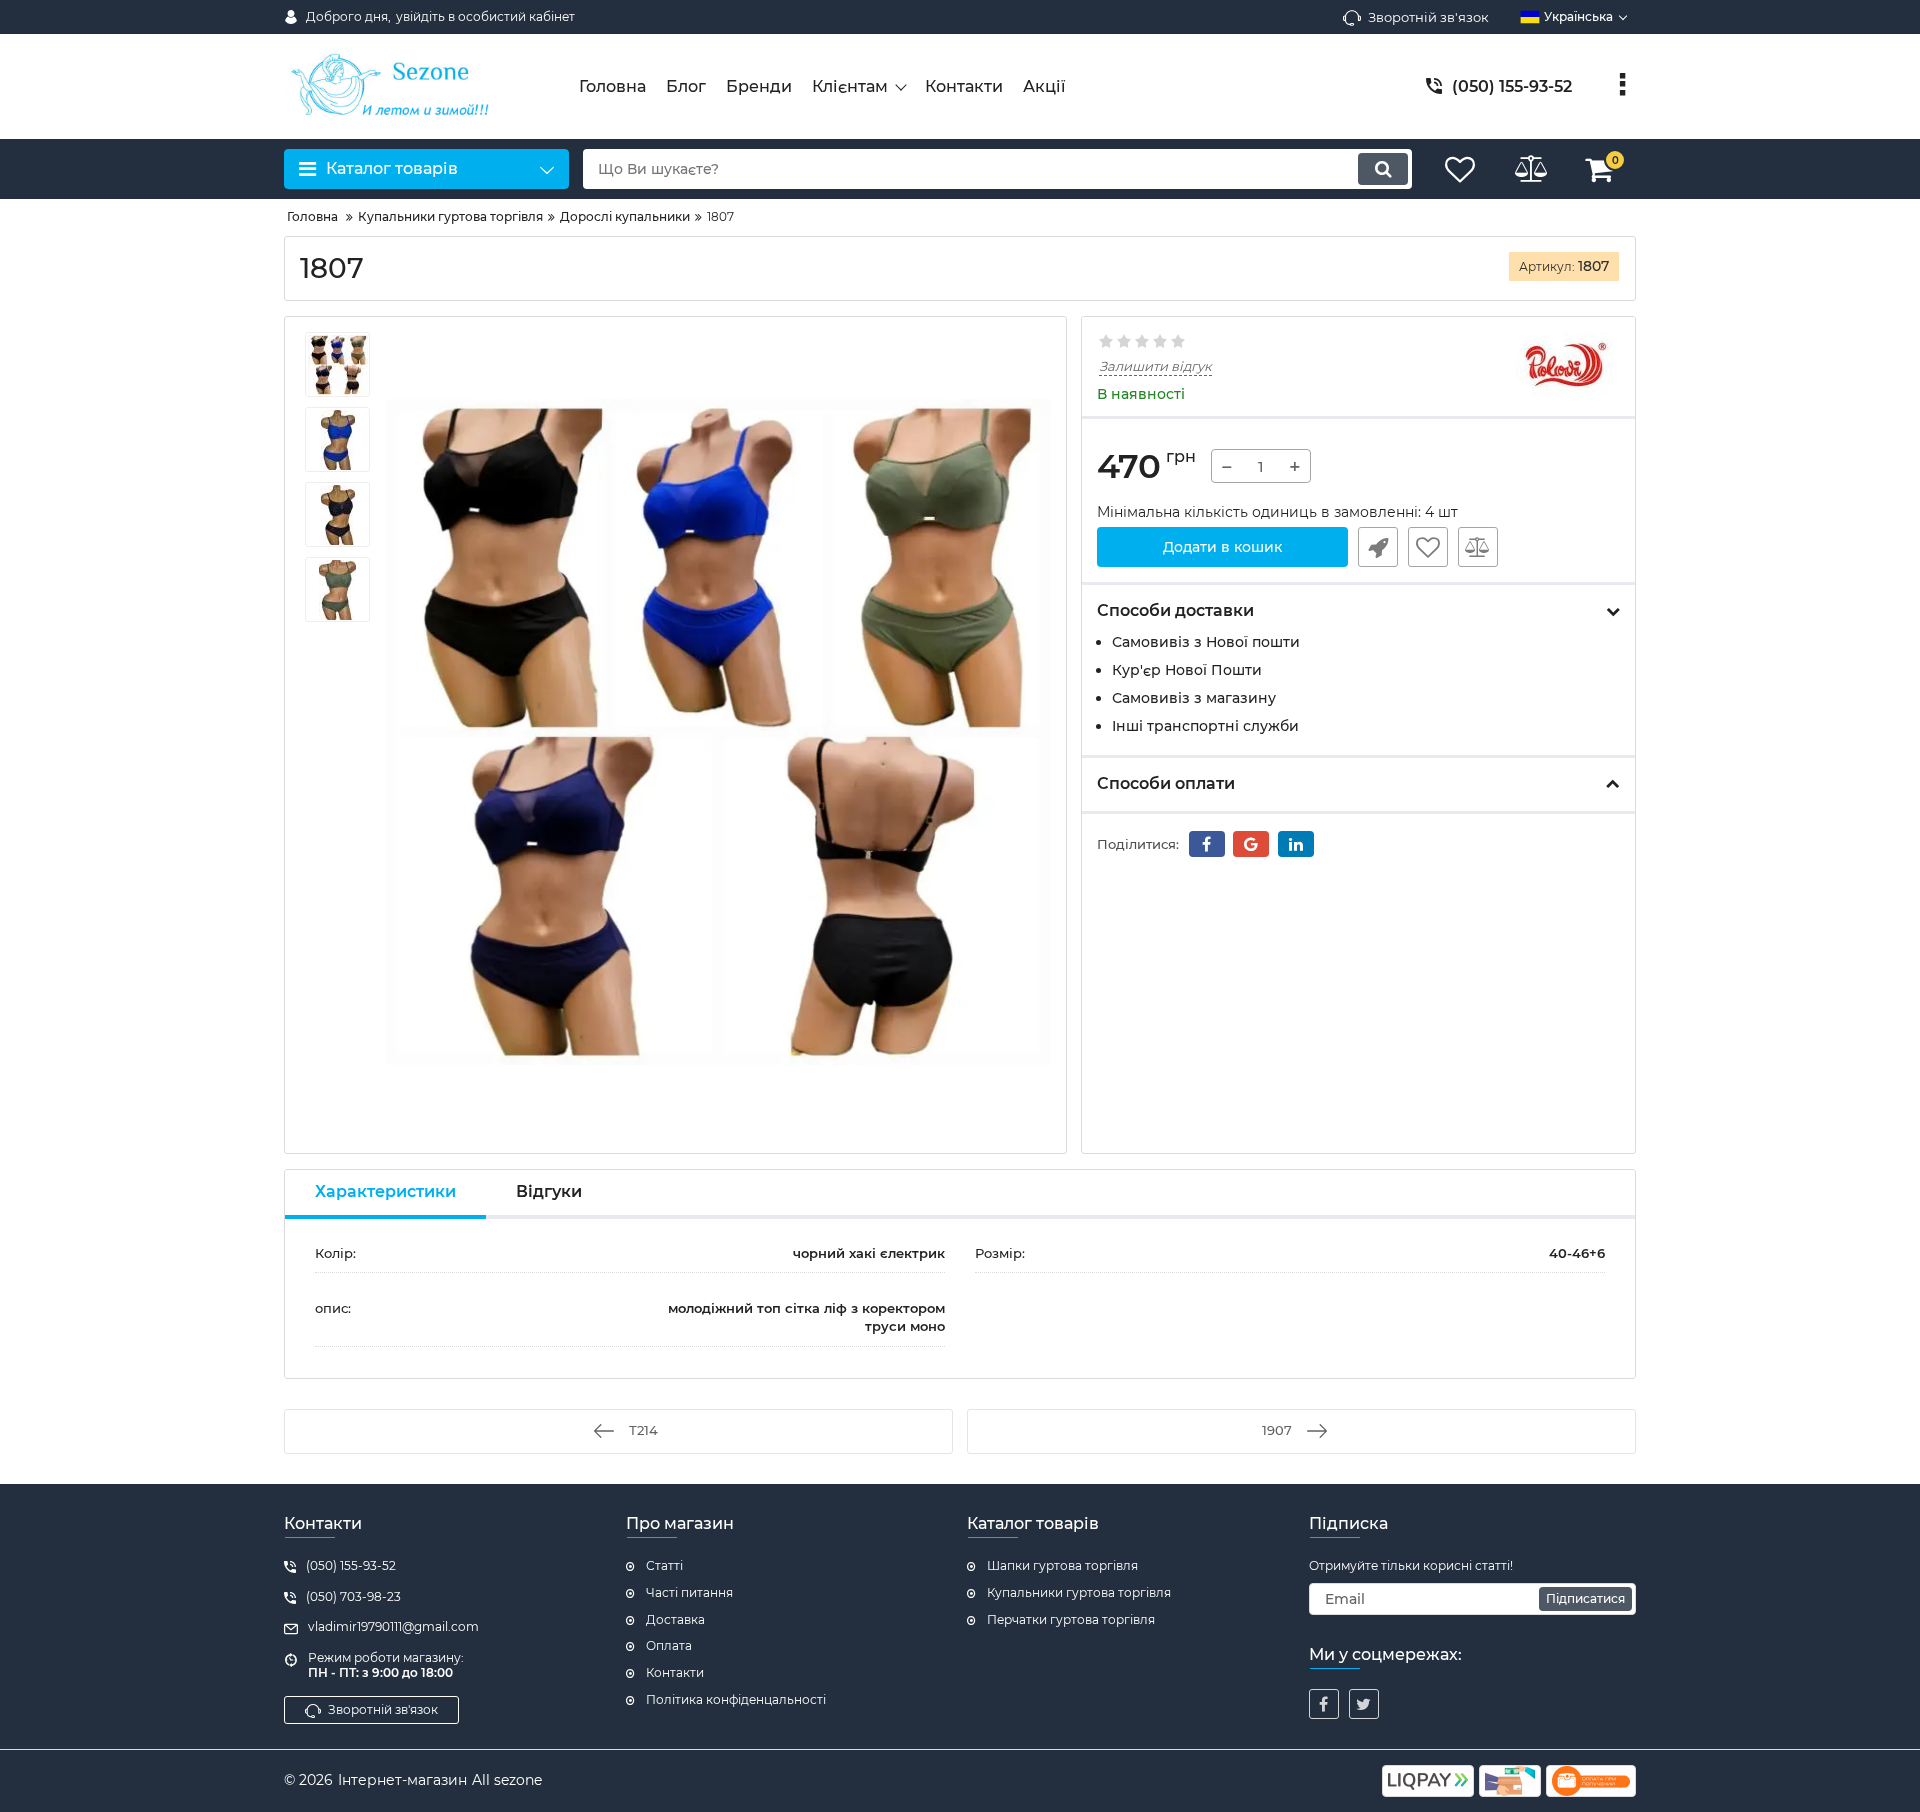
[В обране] (1428, 547)
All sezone (507, 1780)
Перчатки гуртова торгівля (1071, 1619)
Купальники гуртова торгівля (1079, 1592)
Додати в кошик (1222, 547)
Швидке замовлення (1378, 547)
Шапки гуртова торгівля (1062, 1565)
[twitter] (1364, 1704)
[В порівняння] (1478, 547)
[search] (1383, 169)
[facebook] (1324, 1704)
